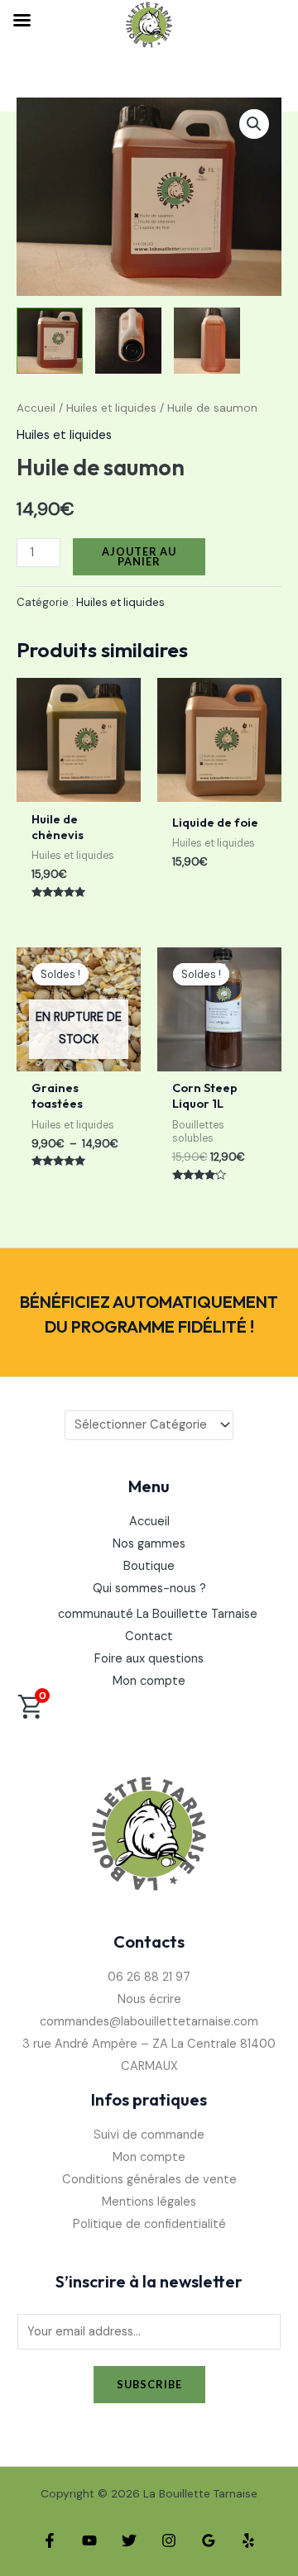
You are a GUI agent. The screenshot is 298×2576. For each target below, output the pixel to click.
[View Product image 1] (50, 341)
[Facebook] (50, 2540)
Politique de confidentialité (149, 2224)
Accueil (36, 408)
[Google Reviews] (209, 2540)
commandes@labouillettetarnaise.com (149, 2022)
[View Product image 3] (207, 341)
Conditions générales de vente (149, 2180)
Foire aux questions (149, 1659)
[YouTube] (89, 2540)
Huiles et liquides (111, 408)
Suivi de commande (149, 2135)
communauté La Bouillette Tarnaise (158, 1614)
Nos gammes (149, 1544)
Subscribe (149, 2384)
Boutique (149, 1566)
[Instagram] (169, 2540)
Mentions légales (149, 2202)
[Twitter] (129, 2540)
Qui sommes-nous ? (149, 1589)
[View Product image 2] (128, 341)
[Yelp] (248, 2540)
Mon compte (149, 1681)
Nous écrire (149, 1999)
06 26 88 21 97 (149, 1977)
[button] (254, 124)
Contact (149, 1636)
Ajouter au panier (139, 557)
